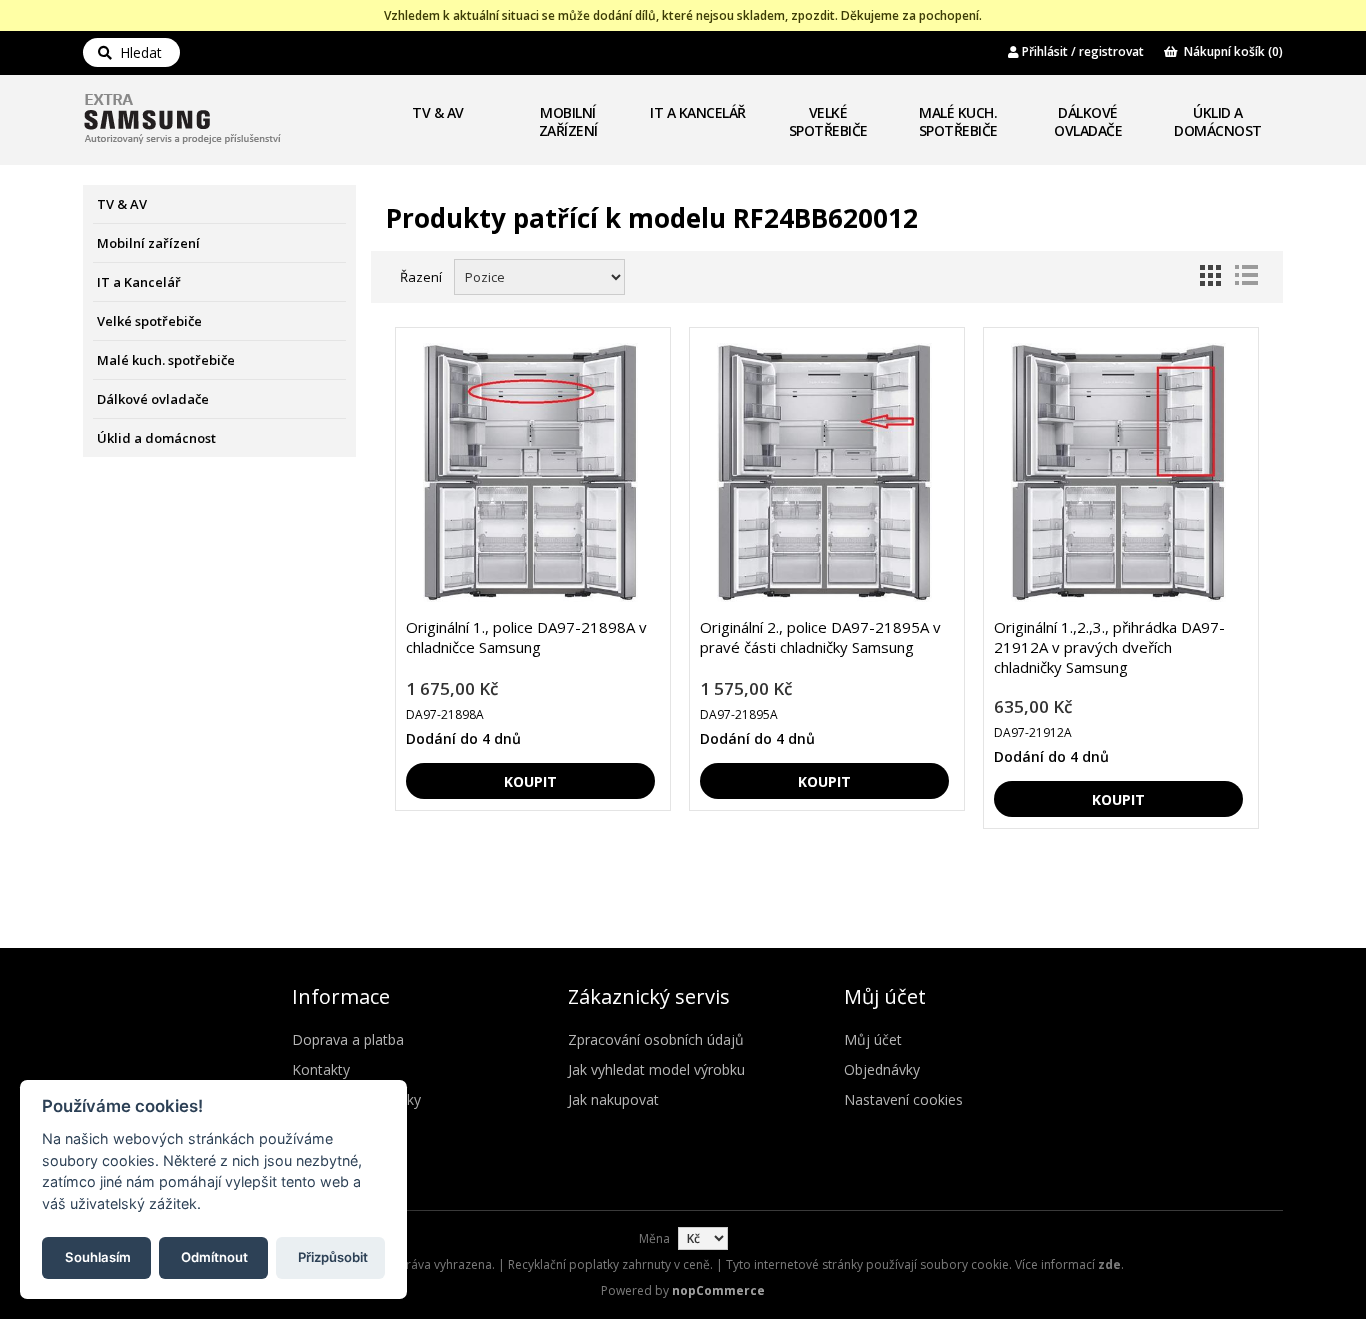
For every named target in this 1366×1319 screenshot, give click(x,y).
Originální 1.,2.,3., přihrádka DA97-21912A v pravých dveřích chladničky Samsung (1109, 647)
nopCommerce (718, 1290)
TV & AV (438, 112)
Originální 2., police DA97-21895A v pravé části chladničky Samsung (820, 637)
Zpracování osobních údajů (656, 1039)
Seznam (1246, 275)
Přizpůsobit (333, 1256)
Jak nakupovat (613, 1099)
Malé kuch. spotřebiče (958, 121)
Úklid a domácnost (1218, 121)
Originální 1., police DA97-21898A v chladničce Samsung (526, 637)
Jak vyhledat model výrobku (656, 1069)
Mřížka (1210, 275)
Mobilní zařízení (568, 121)
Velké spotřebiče (828, 121)
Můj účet (873, 1039)
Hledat (137, 52)
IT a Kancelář (698, 112)
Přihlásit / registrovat (1081, 51)
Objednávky (882, 1069)
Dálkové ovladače (1088, 121)
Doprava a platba (348, 1039)
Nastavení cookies (903, 1099)
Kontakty (321, 1069)
